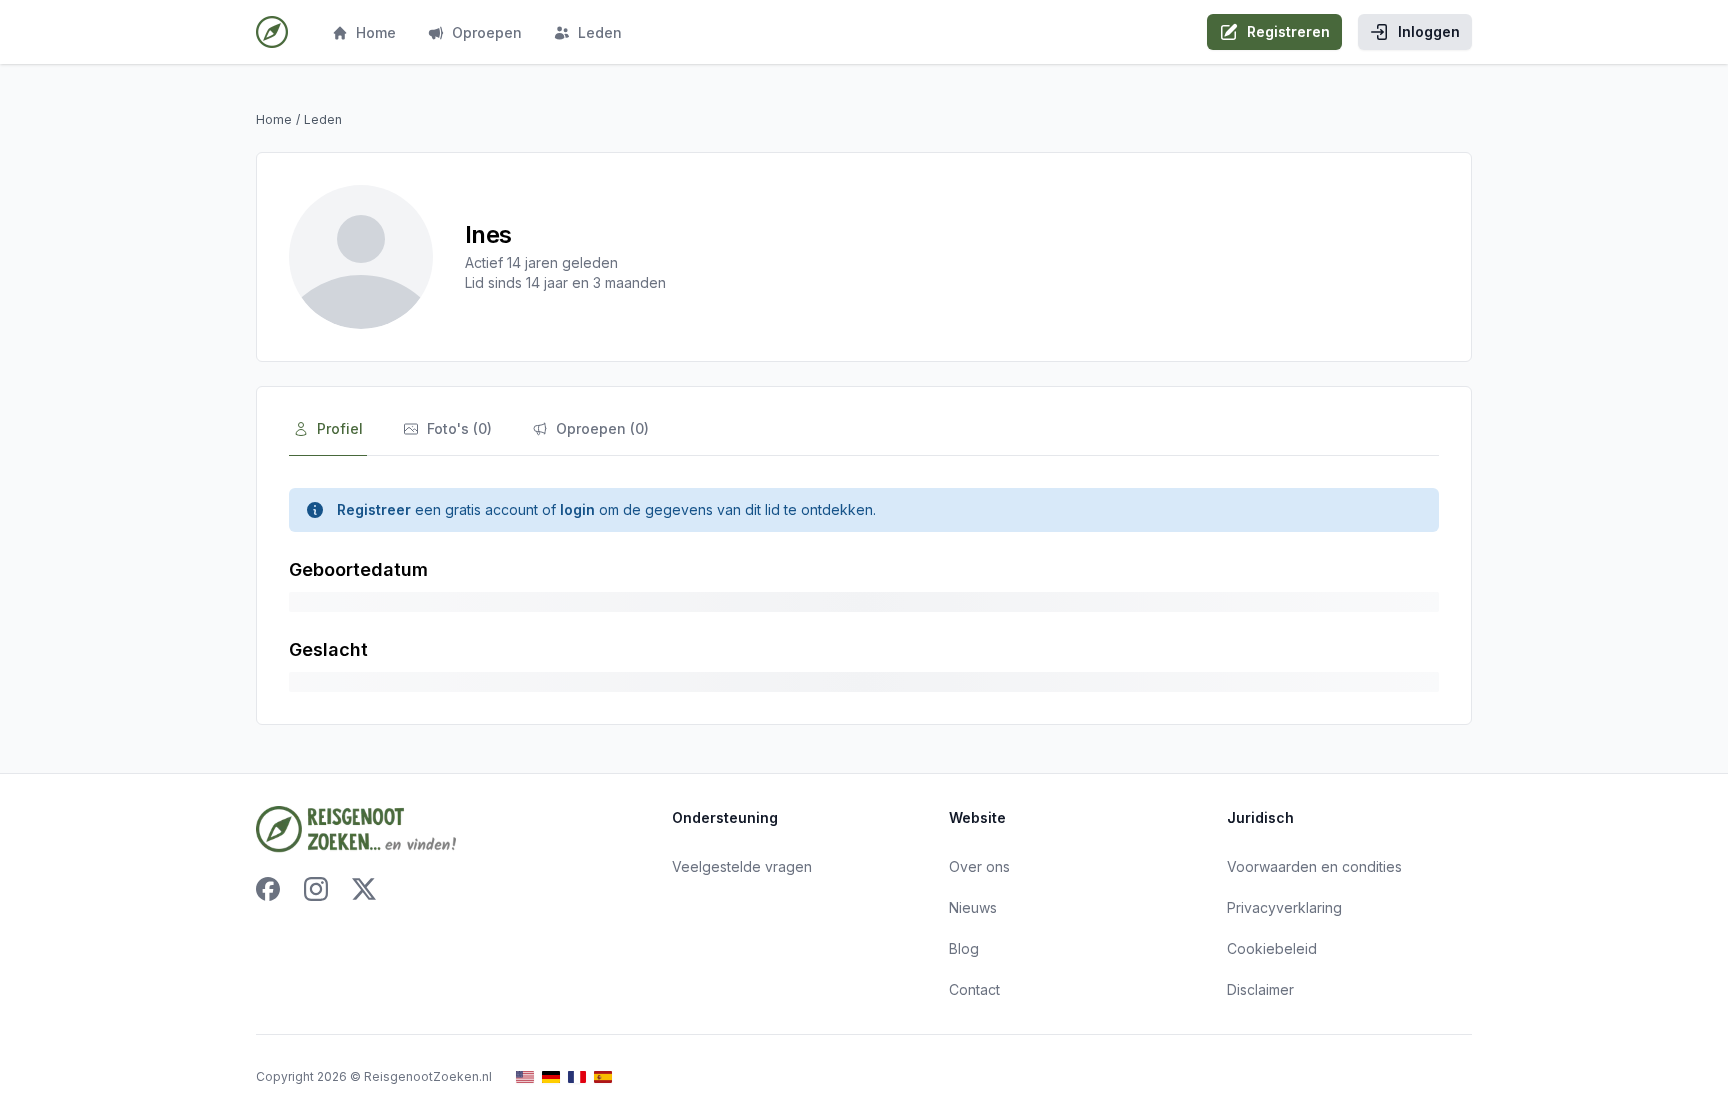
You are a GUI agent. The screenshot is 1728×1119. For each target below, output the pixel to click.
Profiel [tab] (340, 428)
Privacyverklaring (1284, 907)
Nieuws (973, 907)
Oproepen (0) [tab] (602, 428)
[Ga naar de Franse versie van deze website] (577, 1077)
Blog (964, 948)
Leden (600, 32)
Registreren (1288, 31)
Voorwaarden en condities (1314, 866)
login (577, 509)
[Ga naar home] (272, 32)
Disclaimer (1260, 989)
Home (376, 32)
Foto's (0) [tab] (459, 428)
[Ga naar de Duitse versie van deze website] (551, 1077)
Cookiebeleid (1272, 948)
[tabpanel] (864, 590)
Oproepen (487, 32)
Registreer (374, 509)
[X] (364, 889)
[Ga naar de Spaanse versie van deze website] (603, 1077)
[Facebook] (268, 889)
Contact (974, 989)
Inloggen (1429, 31)
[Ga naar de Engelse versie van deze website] (525, 1077)
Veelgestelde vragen (742, 866)
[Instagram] (316, 889)
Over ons (979, 866)
